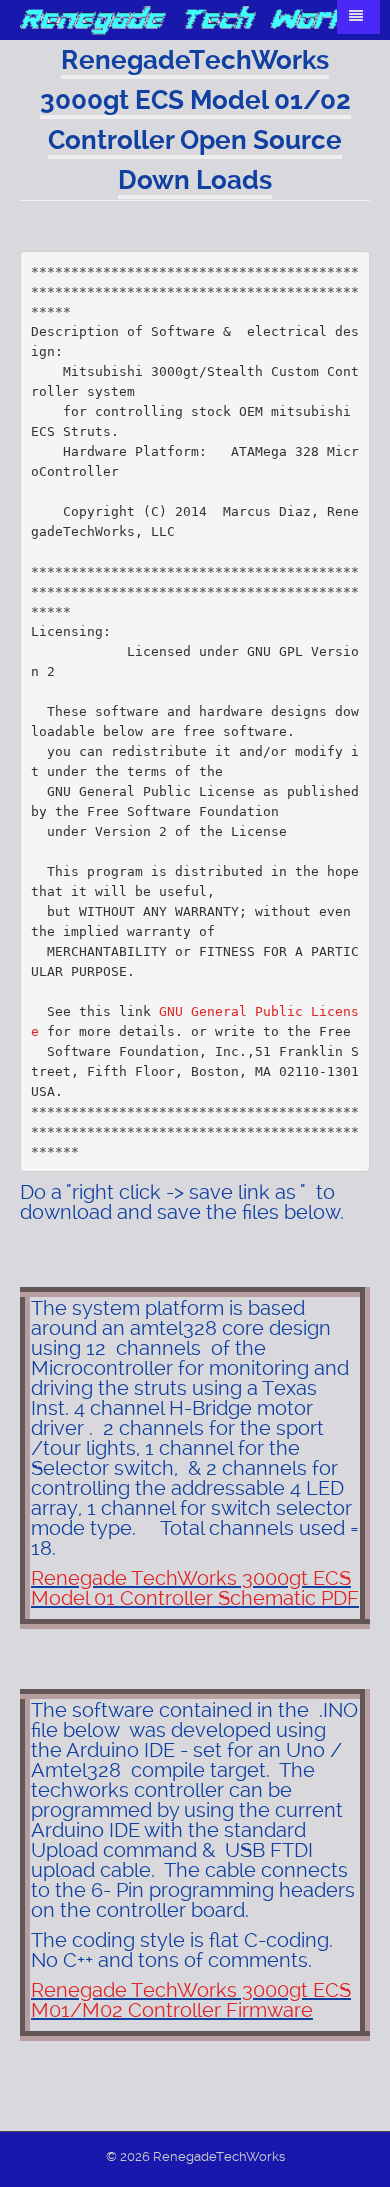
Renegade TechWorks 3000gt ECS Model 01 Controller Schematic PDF (195, 1588)
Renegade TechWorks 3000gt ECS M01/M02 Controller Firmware (191, 2000)
